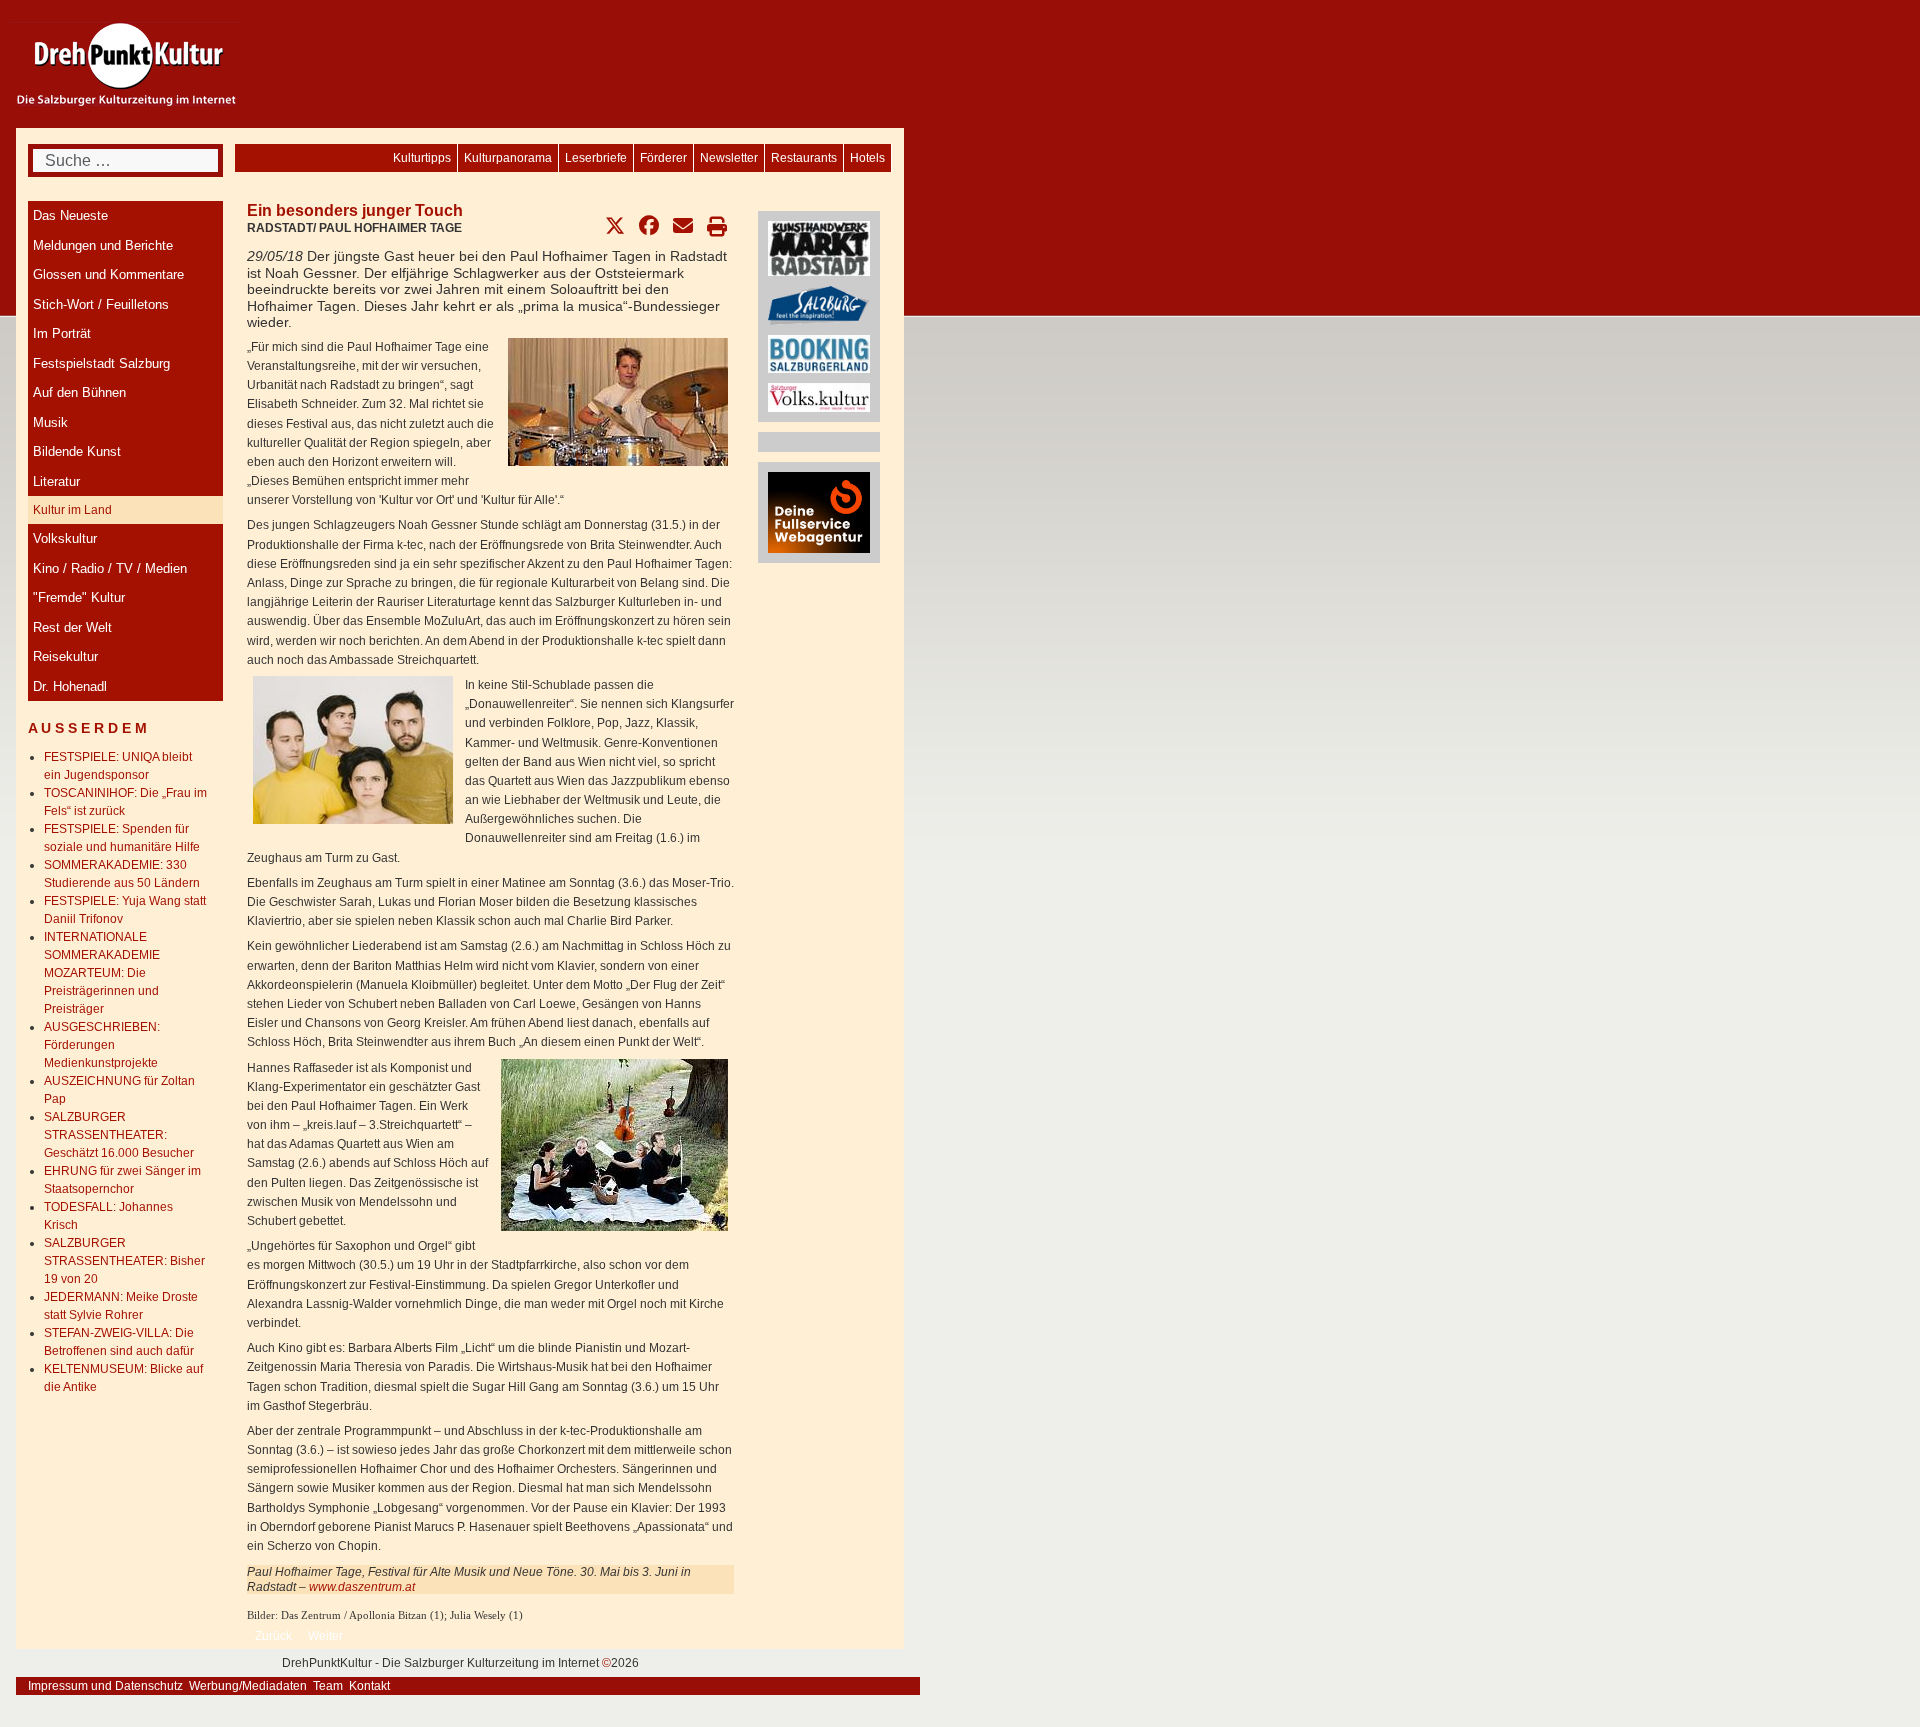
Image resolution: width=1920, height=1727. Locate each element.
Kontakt (369, 1686)
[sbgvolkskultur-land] (819, 397)
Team (328, 1686)
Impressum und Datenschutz (105, 1686)
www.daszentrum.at (362, 1587)
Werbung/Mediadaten (248, 1686)
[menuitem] (867, 158)
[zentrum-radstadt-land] (819, 248)
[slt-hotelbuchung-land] (819, 353)
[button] (615, 226)
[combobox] (125, 160)
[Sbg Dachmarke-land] (819, 305)
